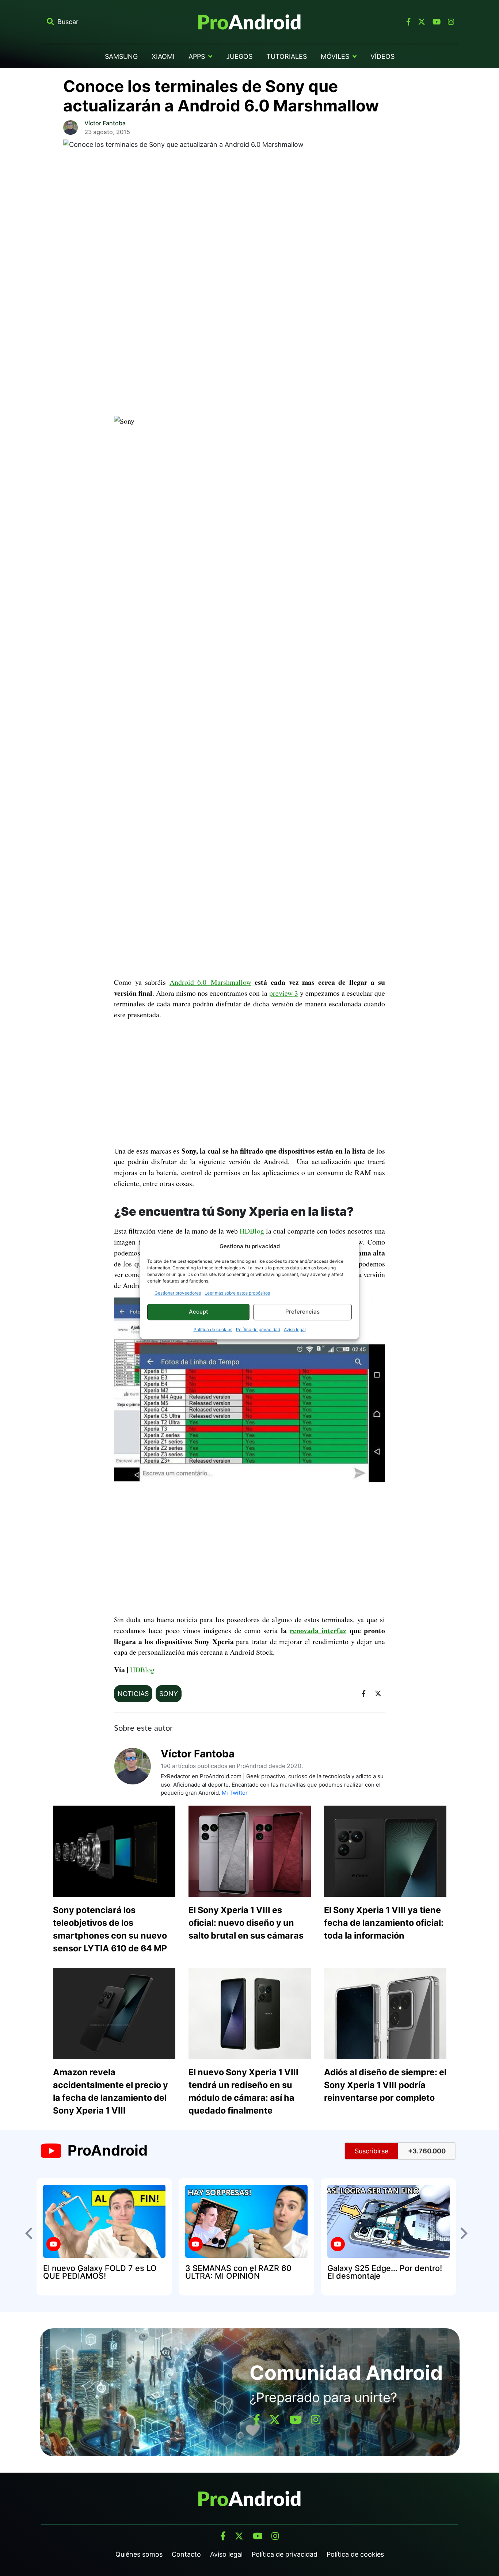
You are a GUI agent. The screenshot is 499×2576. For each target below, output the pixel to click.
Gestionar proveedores (178, 1293)
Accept (199, 1312)
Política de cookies (213, 1329)
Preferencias (302, 1312)
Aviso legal (295, 1329)
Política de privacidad (258, 1329)
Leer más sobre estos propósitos (237, 1293)
